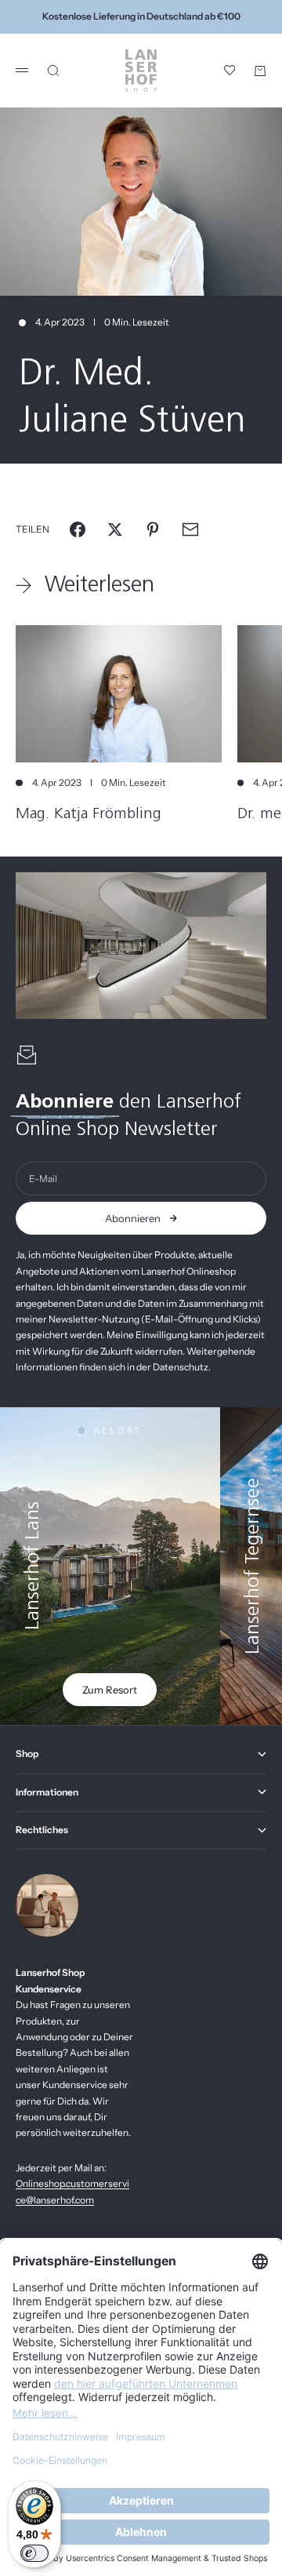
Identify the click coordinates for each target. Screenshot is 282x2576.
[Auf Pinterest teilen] (153, 529)
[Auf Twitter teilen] (115, 529)
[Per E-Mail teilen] (190, 529)
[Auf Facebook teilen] (78, 529)
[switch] (34, 2553)
